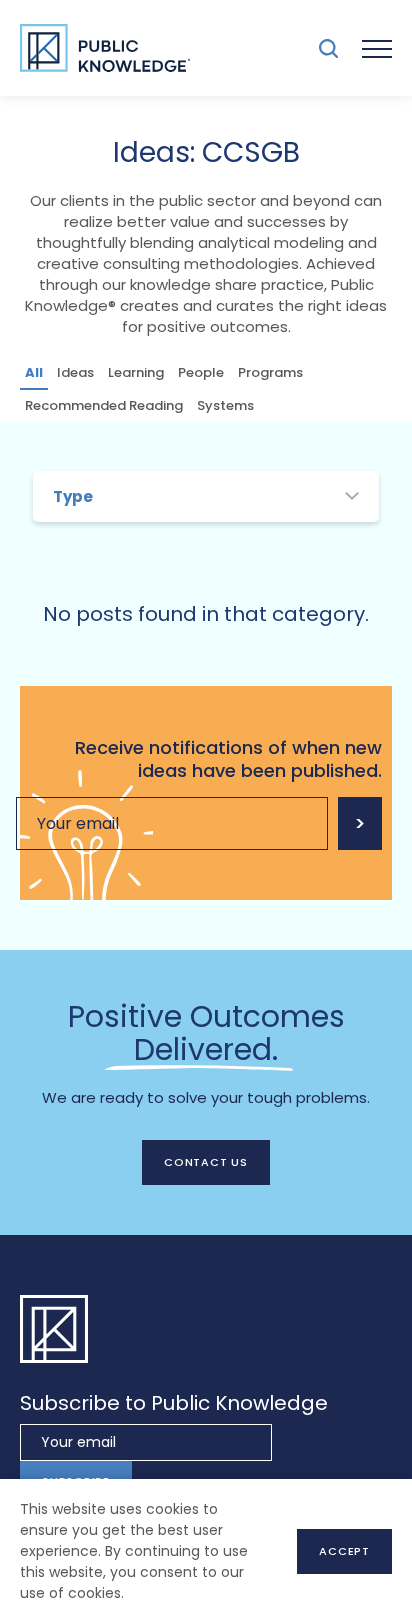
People (201, 372)
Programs (270, 372)
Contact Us (206, 1162)
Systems (225, 405)
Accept (344, 1551)
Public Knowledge (105, 48)
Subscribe (360, 823)
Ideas (75, 372)
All (34, 372)
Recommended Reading (104, 405)
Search (328, 48)
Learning (136, 372)
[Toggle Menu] (377, 48)
